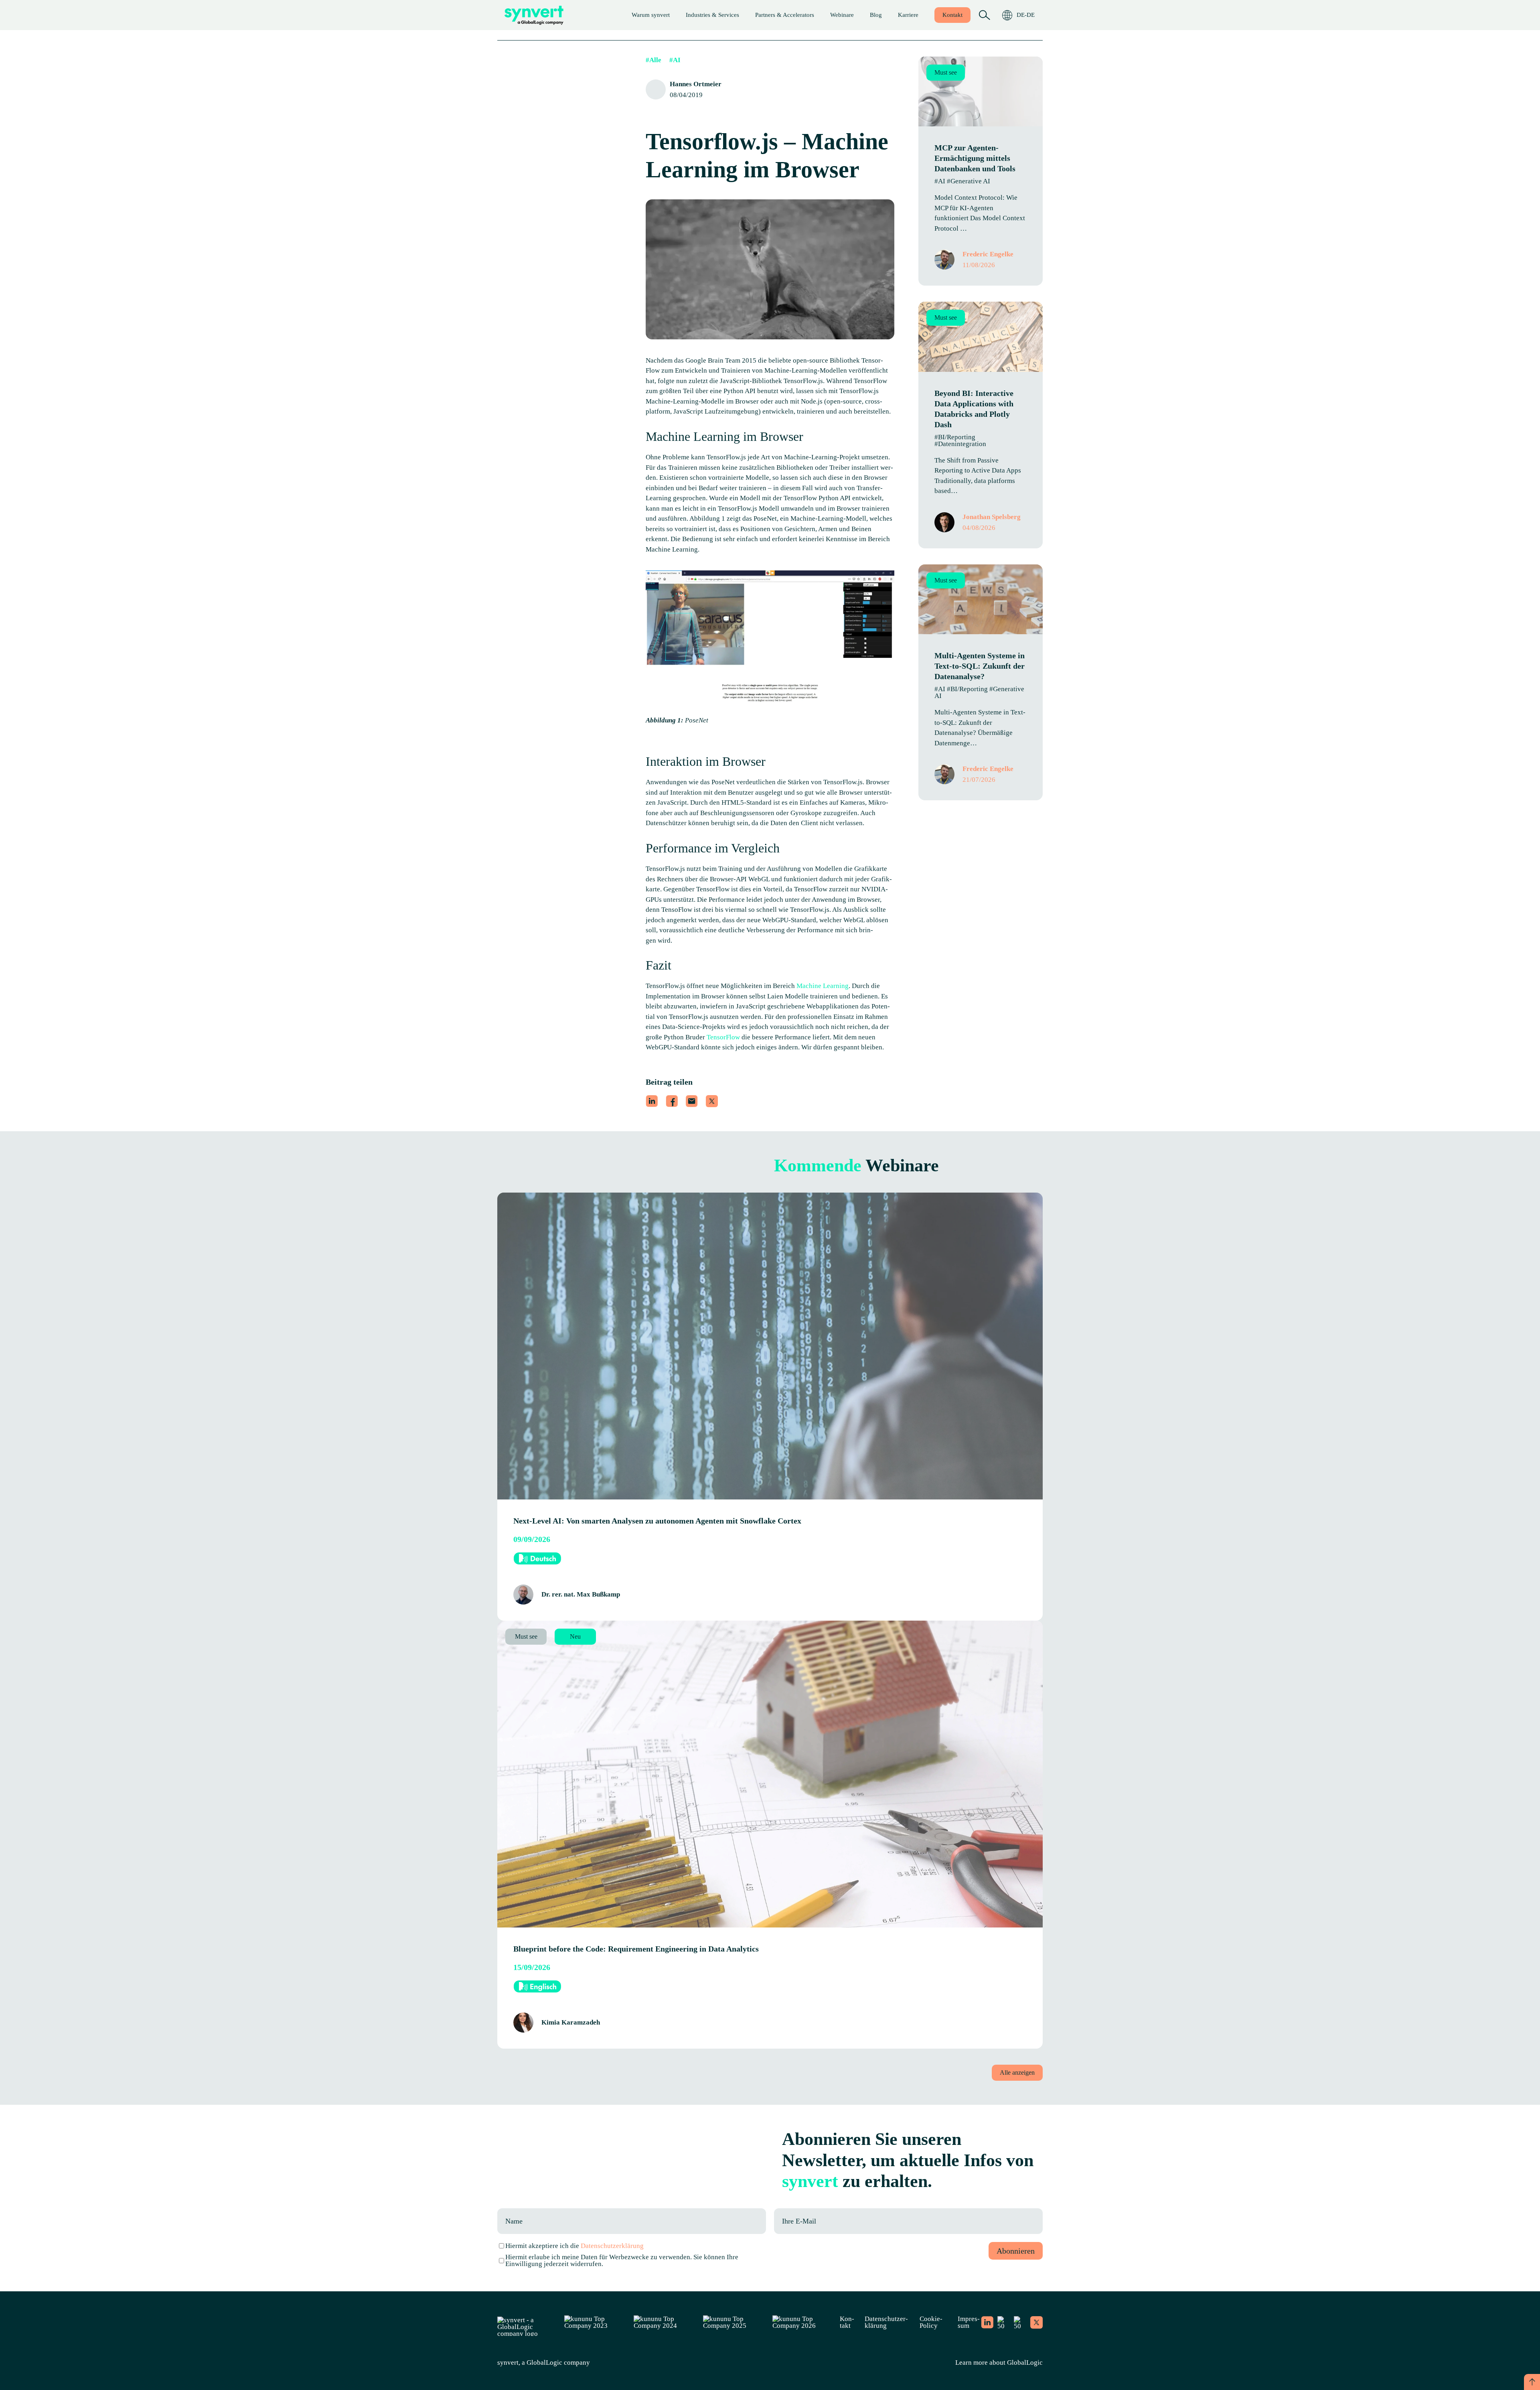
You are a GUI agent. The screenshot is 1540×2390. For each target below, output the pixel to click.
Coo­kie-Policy (931, 2322)
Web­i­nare (842, 15)
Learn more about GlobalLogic (999, 2363)
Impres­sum (969, 2322)
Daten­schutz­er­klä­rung (886, 2322)
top (1532, 2382)
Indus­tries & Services (712, 15)
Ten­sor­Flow (724, 1037)
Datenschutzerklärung (612, 2246)
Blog (876, 15)
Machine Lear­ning (823, 986)
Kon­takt (952, 15)
